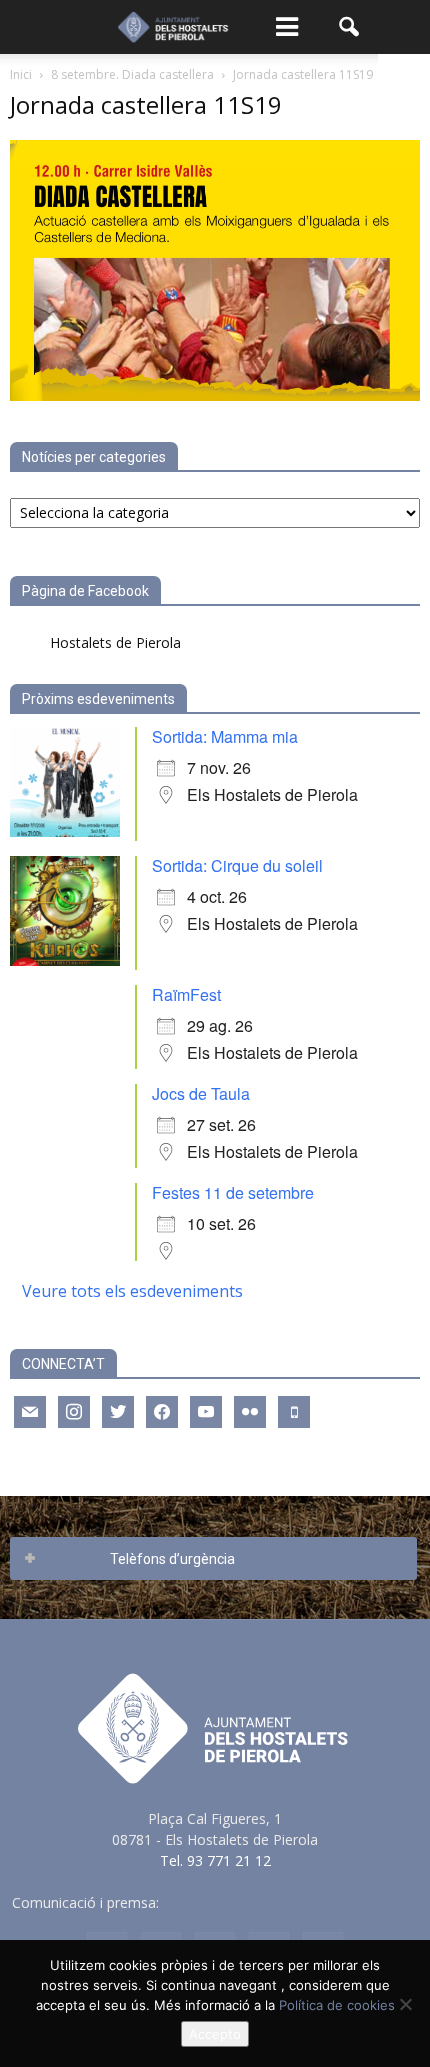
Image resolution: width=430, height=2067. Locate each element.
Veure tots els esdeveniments (132, 1291)
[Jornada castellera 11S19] (215, 395)
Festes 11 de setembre (233, 1192)
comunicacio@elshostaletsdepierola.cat (291, 1902)
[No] (405, 2004)
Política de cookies (337, 2005)
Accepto (215, 2034)
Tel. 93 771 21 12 (215, 1860)
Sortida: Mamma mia (225, 736)
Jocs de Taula (201, 1093)
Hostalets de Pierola (115, 642)
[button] (350, 27)
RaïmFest (186, 994)
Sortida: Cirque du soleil (237, 865)
